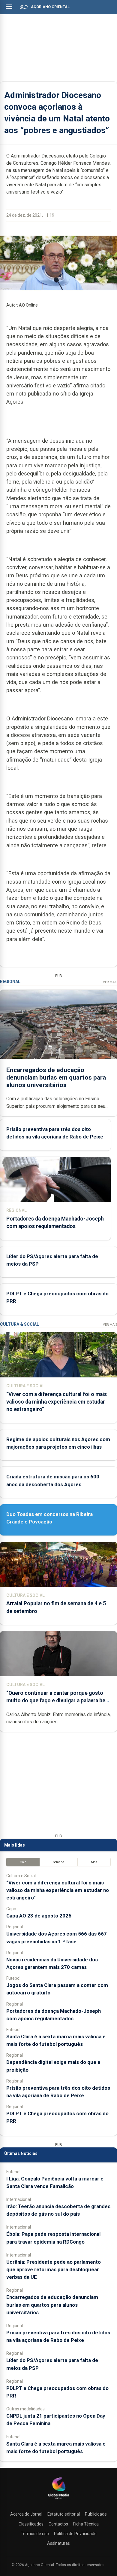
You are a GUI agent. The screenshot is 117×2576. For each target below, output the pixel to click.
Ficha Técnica (86, 2524)
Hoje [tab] (23, 1862)
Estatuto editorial (64, 2514)
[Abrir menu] (9, 7)
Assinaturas (58, 2543)
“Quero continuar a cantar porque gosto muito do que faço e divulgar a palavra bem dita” (58, 1701)
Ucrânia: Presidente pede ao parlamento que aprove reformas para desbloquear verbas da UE (54, 2269)
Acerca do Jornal (26, 2514)
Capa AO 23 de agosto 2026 (39, 1916)
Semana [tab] (59, 1862)
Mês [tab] (94, 1862)
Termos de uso (35, 2534)
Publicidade (96, 2514)
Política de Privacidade (75, 2534)
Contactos (58, 2524)
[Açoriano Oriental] (58, 2500)
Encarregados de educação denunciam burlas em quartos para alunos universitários (56, 1077)
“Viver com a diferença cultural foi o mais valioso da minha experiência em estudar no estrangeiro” (57, 1402)
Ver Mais (110, 982)
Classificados (31, 2524)
